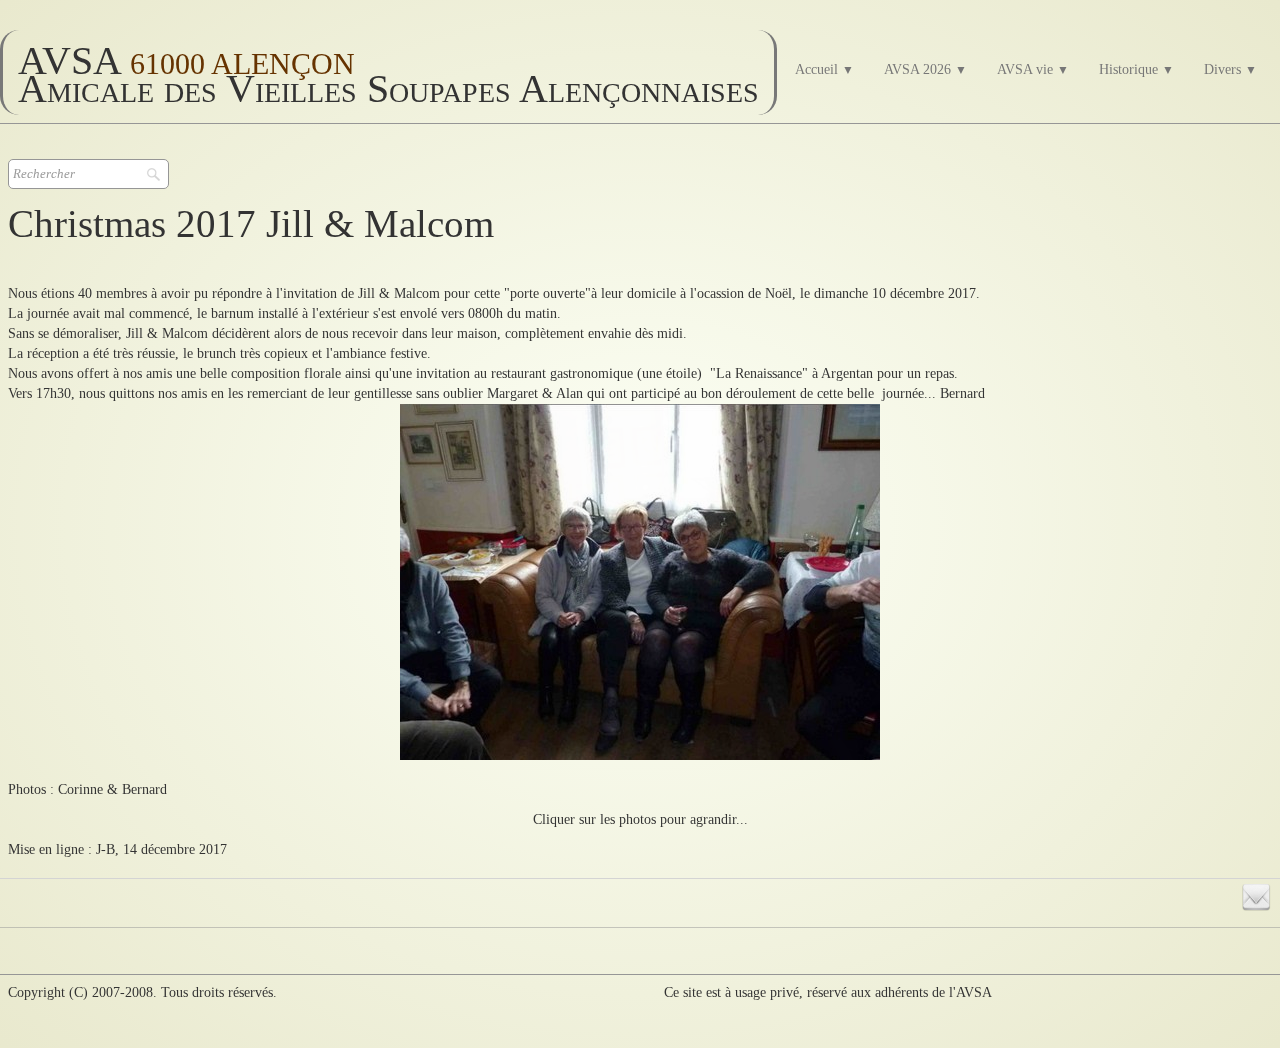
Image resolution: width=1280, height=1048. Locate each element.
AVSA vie (1033, 69)
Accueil (824, 69)
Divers (1230, 69)
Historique (1136, 69)
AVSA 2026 (925, 69)
